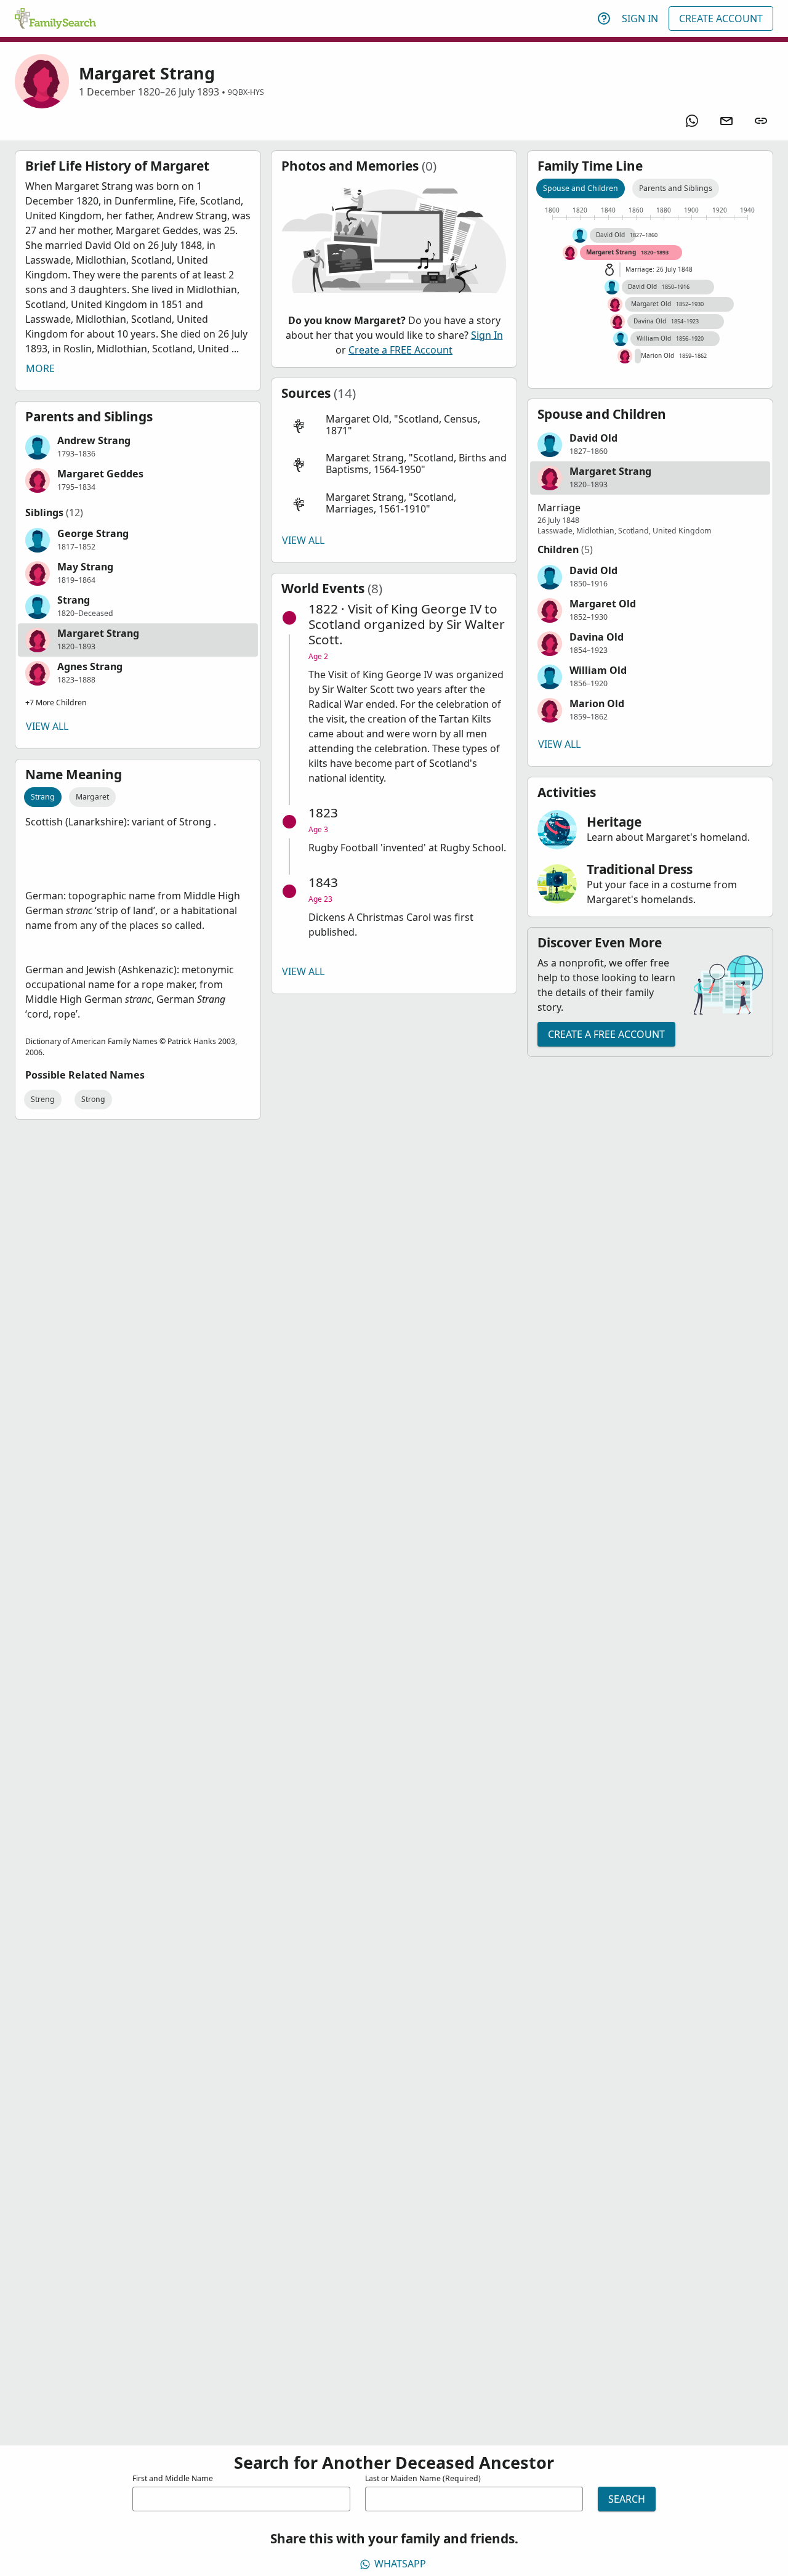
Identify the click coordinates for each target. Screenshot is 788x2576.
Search (627, 2499)
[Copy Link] (761, 121)
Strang (43, 797)
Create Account (721, 18)
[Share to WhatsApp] (692, 121)
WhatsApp (400, 2564)
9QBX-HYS (246, 92)
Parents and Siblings (676, 188)
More (40, 368)
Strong (93, 1099)
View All (47, 726)
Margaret (92, 797)
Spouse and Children (581, 188)
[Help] (604, 18)
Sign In (640, 18)
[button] (138, 447)
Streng (43, 1099)
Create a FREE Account (400, 350)
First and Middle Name (173, 2478)
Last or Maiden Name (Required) (423, 2478)
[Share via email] (726, 121)
